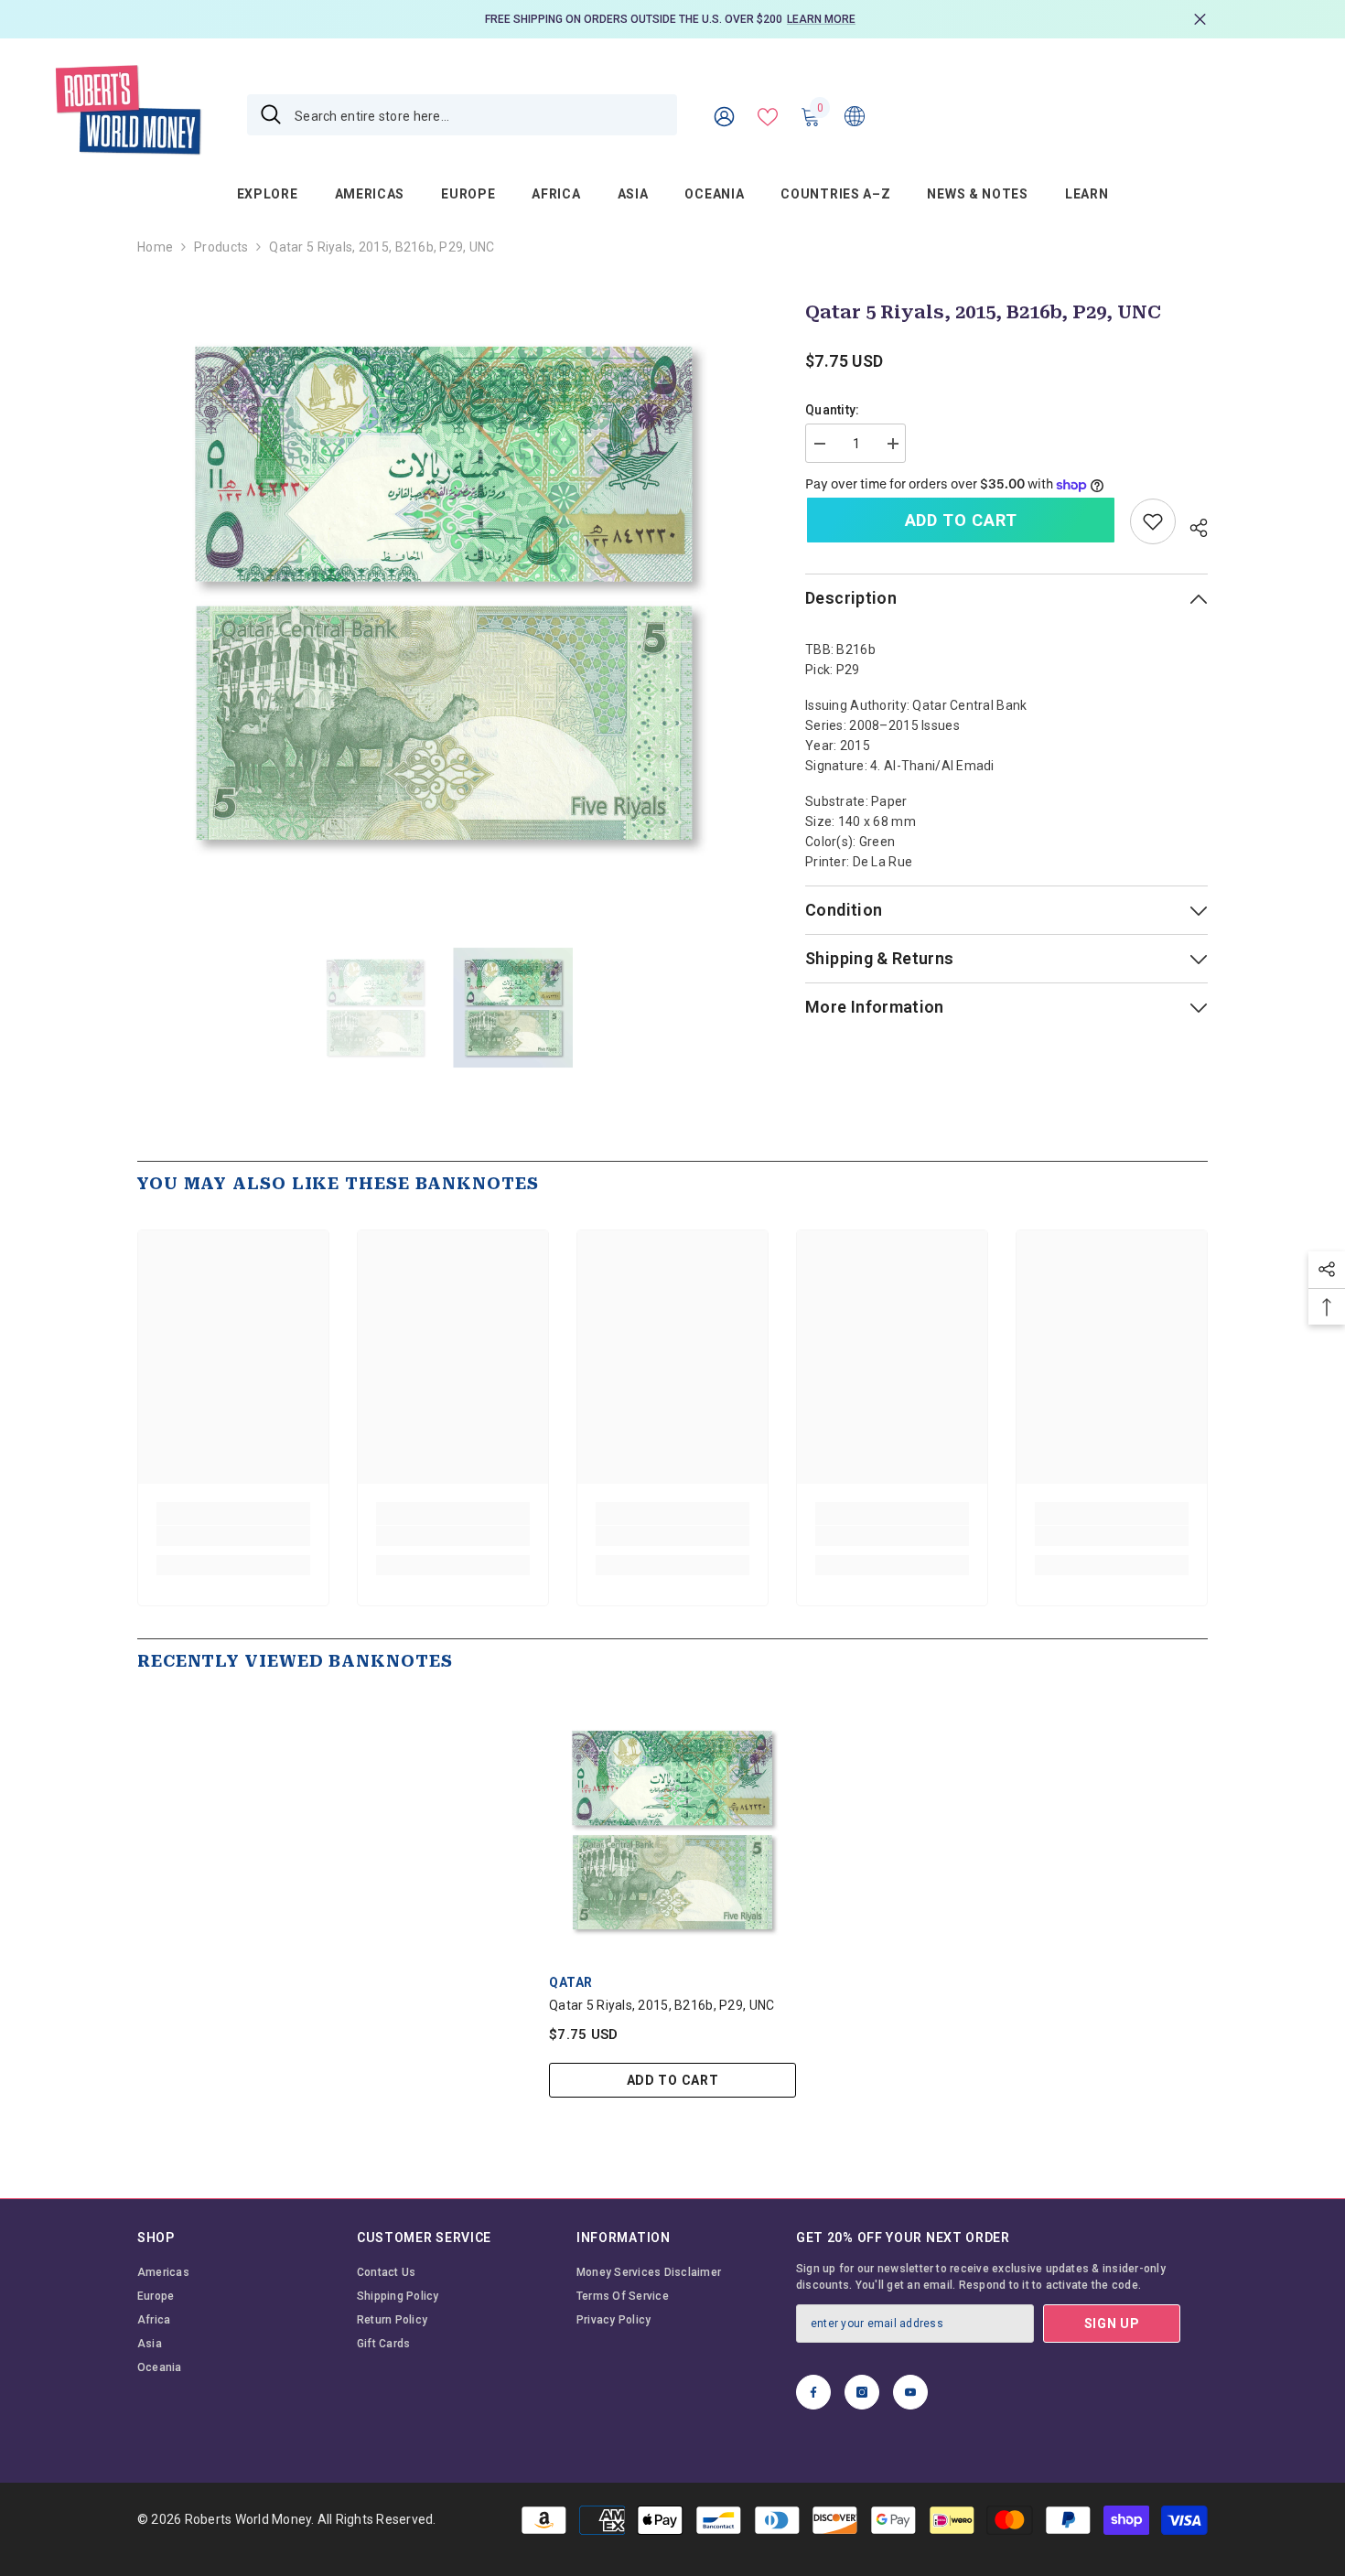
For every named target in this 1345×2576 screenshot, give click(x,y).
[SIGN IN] (724, 116)
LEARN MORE (821, 19)
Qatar (571, 1982)
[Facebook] (813, 2392)
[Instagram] (862, 2392)
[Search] (462, 115)
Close (1200, 20)
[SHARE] (1192, 525)
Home (155, 247)
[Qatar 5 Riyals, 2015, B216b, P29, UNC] (672, 1830)
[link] (1153, 521)
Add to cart (961, 520)
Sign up (1112, 2324)
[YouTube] (910, 2392)
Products (221, 247)
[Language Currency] (855, 115)
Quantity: (833, 410)
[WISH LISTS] (768, 115)
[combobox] (479, 115)
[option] (672, 19)
